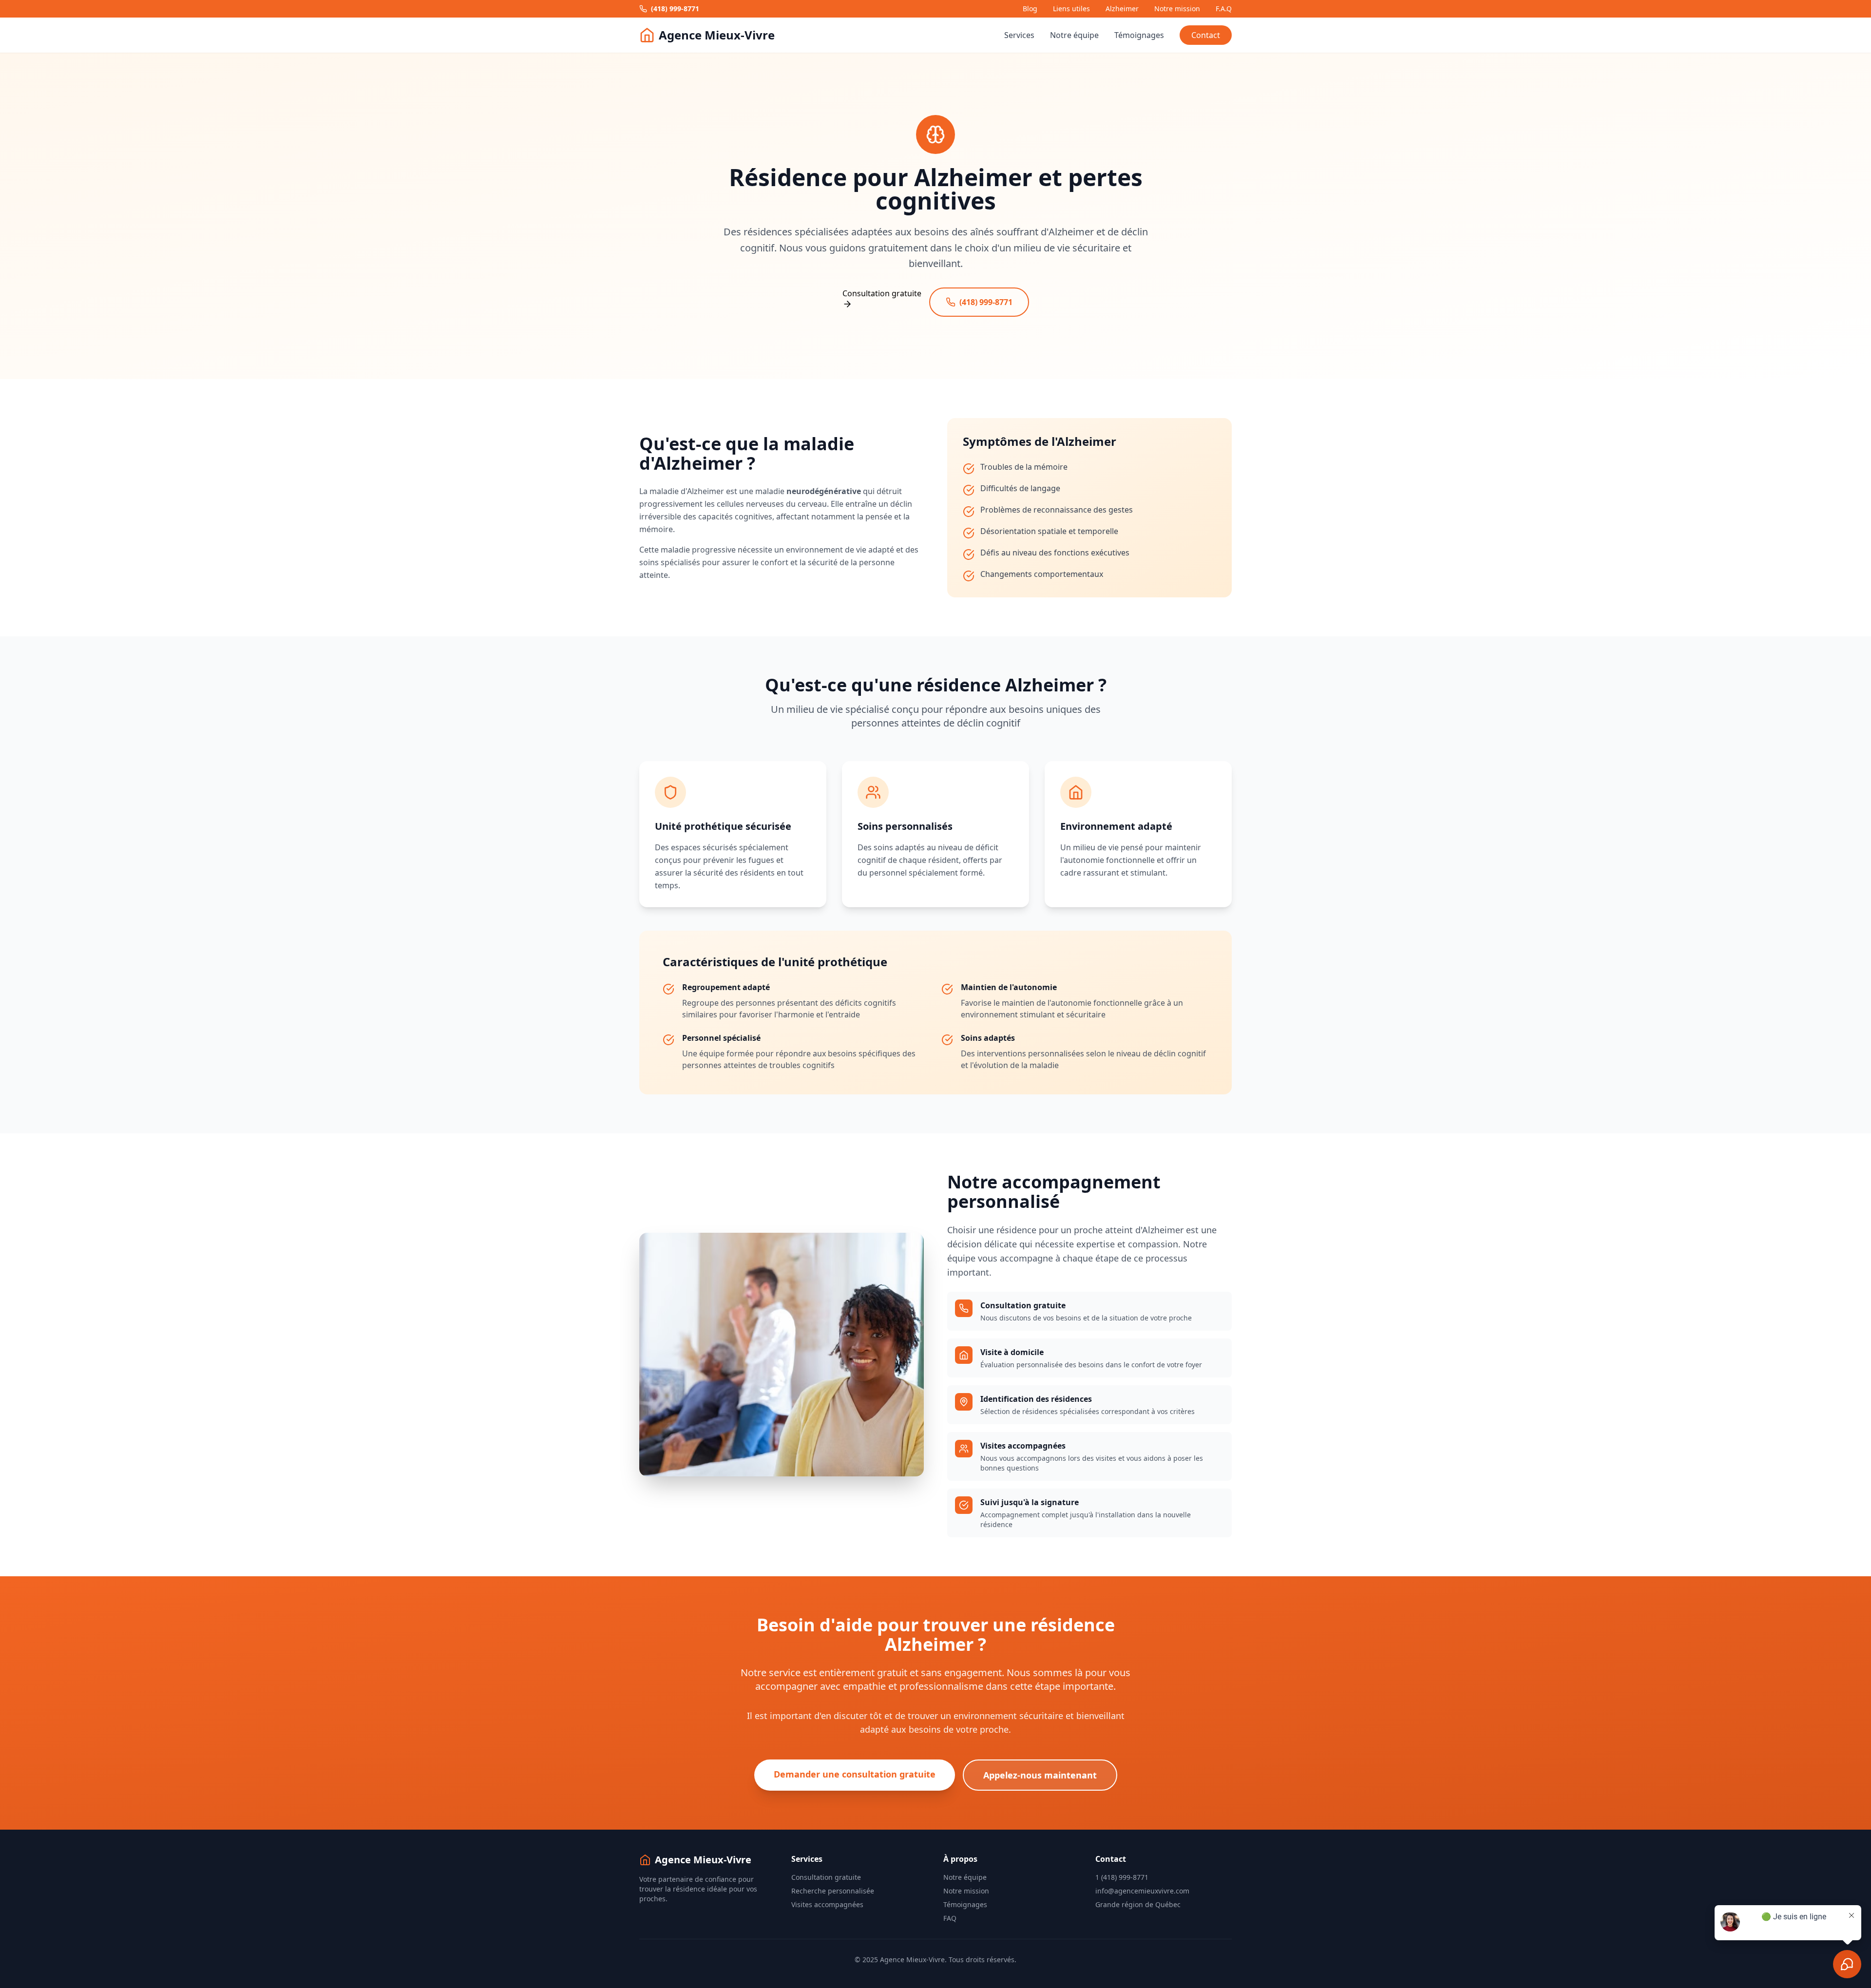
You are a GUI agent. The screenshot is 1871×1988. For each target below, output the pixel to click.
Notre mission (1177, 9)
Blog (1030, 9)
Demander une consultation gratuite (855, 1774)
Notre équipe (1074, 35)
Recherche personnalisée (833, 1891)
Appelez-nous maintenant (1040, 1775)
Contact (1206, 35)
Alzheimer (1122, 9)
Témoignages (1139, 35)
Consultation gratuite (826, 1877)
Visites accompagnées (827, 1904)
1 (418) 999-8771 (1122, 1877)
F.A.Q (1224, 9)
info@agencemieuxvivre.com (1142, 1891)
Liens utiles (1071, 9)
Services (1019, 35)
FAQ (950, 1918)
